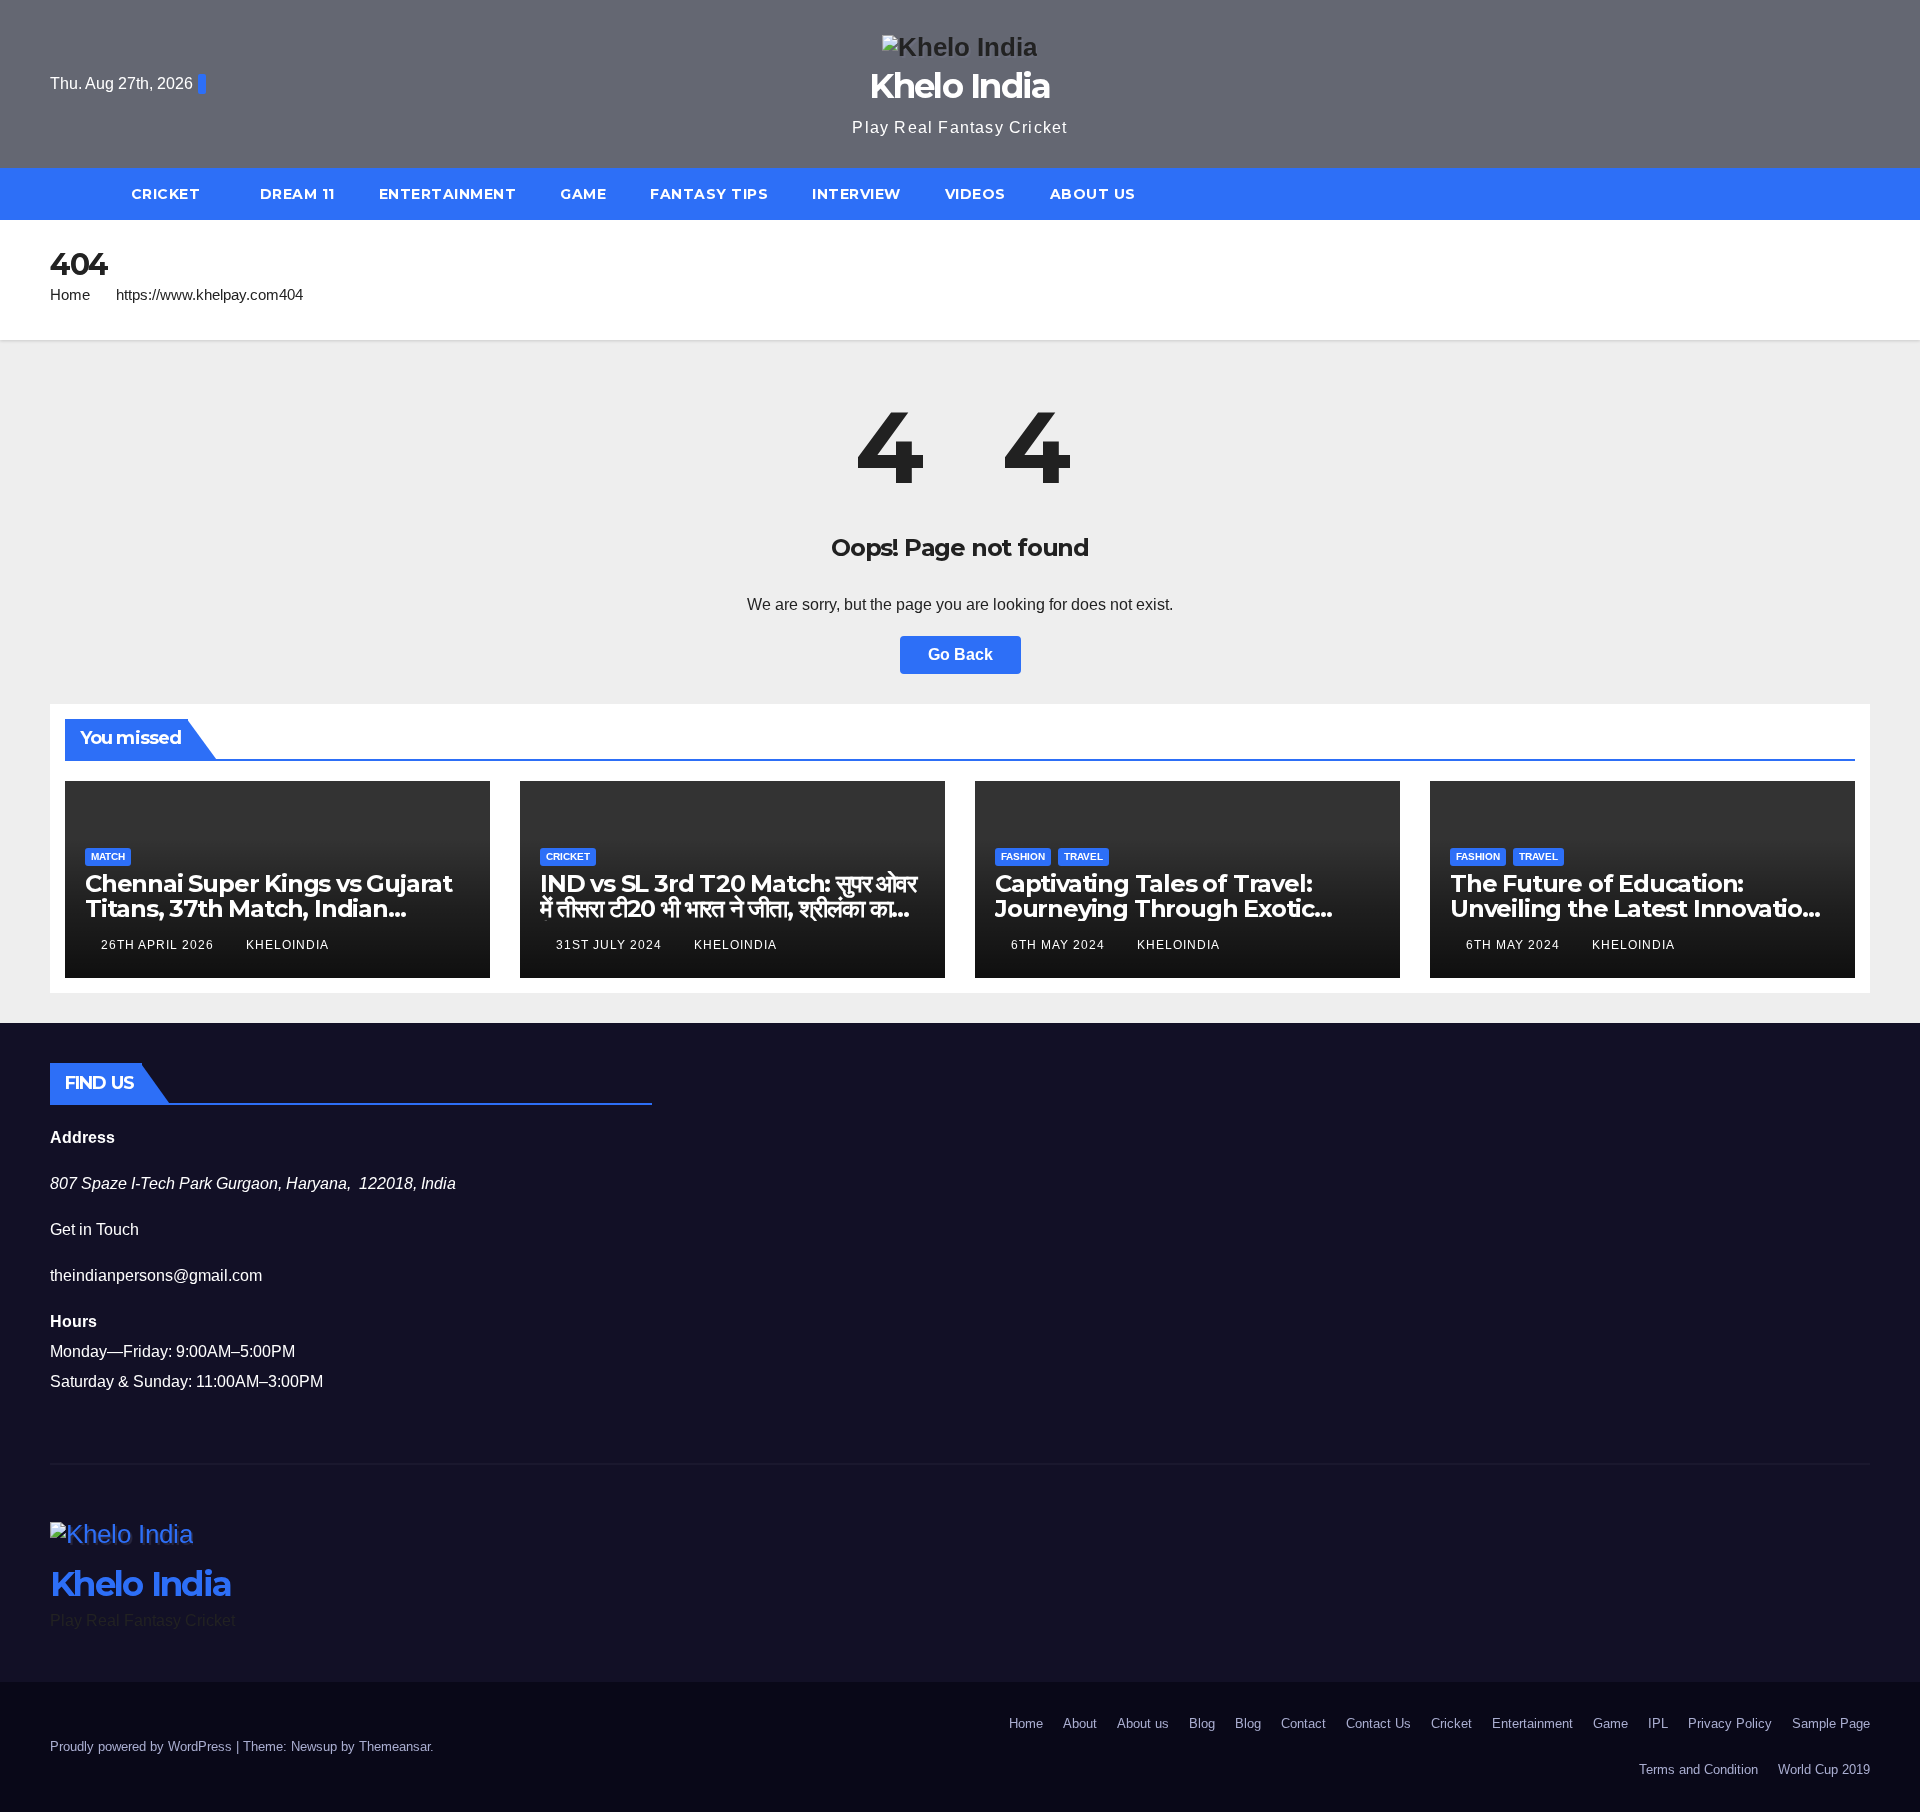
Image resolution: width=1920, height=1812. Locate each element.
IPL (1658, 1723)
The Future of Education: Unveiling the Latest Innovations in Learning (1640, 908)
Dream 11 (297, 194)
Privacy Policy (1730, 1723)
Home (70, 294)
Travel (1083, 856)
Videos (975, 194)
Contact (1303, 1723)
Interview (856, 194)
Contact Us (1378, 1723)
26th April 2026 (159, 945)
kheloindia (287, 945)
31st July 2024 (611, 945)
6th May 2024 (1060, 945)
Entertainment (448, 194)
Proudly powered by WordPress (143, 1746)
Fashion (1023, 856)
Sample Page (1831, 1723)
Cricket (168, 194)
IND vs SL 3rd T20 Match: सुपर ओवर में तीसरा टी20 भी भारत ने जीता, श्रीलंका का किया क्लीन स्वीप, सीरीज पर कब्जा (728, 908)
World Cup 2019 (1824, 1769)
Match (108, 856)
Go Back (960, 654)
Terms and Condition (1698, 1769)
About (1080, 1723)
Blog (1202, 1723)
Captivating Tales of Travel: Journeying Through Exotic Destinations (1154, 908)
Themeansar (394, 1746)
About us (1093, 194)
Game (583, 194)
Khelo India (959, 86)
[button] (1864, 193)
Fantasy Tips (709, 194)
